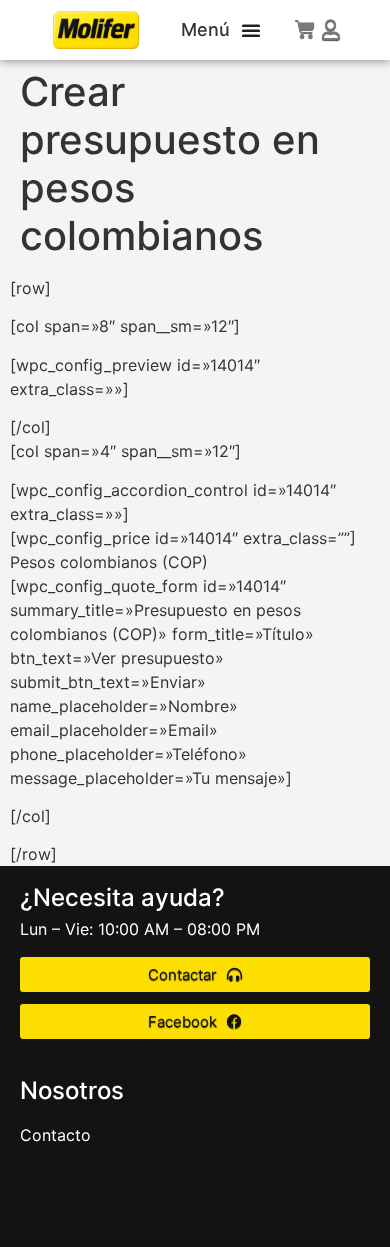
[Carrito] (305, 29)
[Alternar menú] (251, 30)
